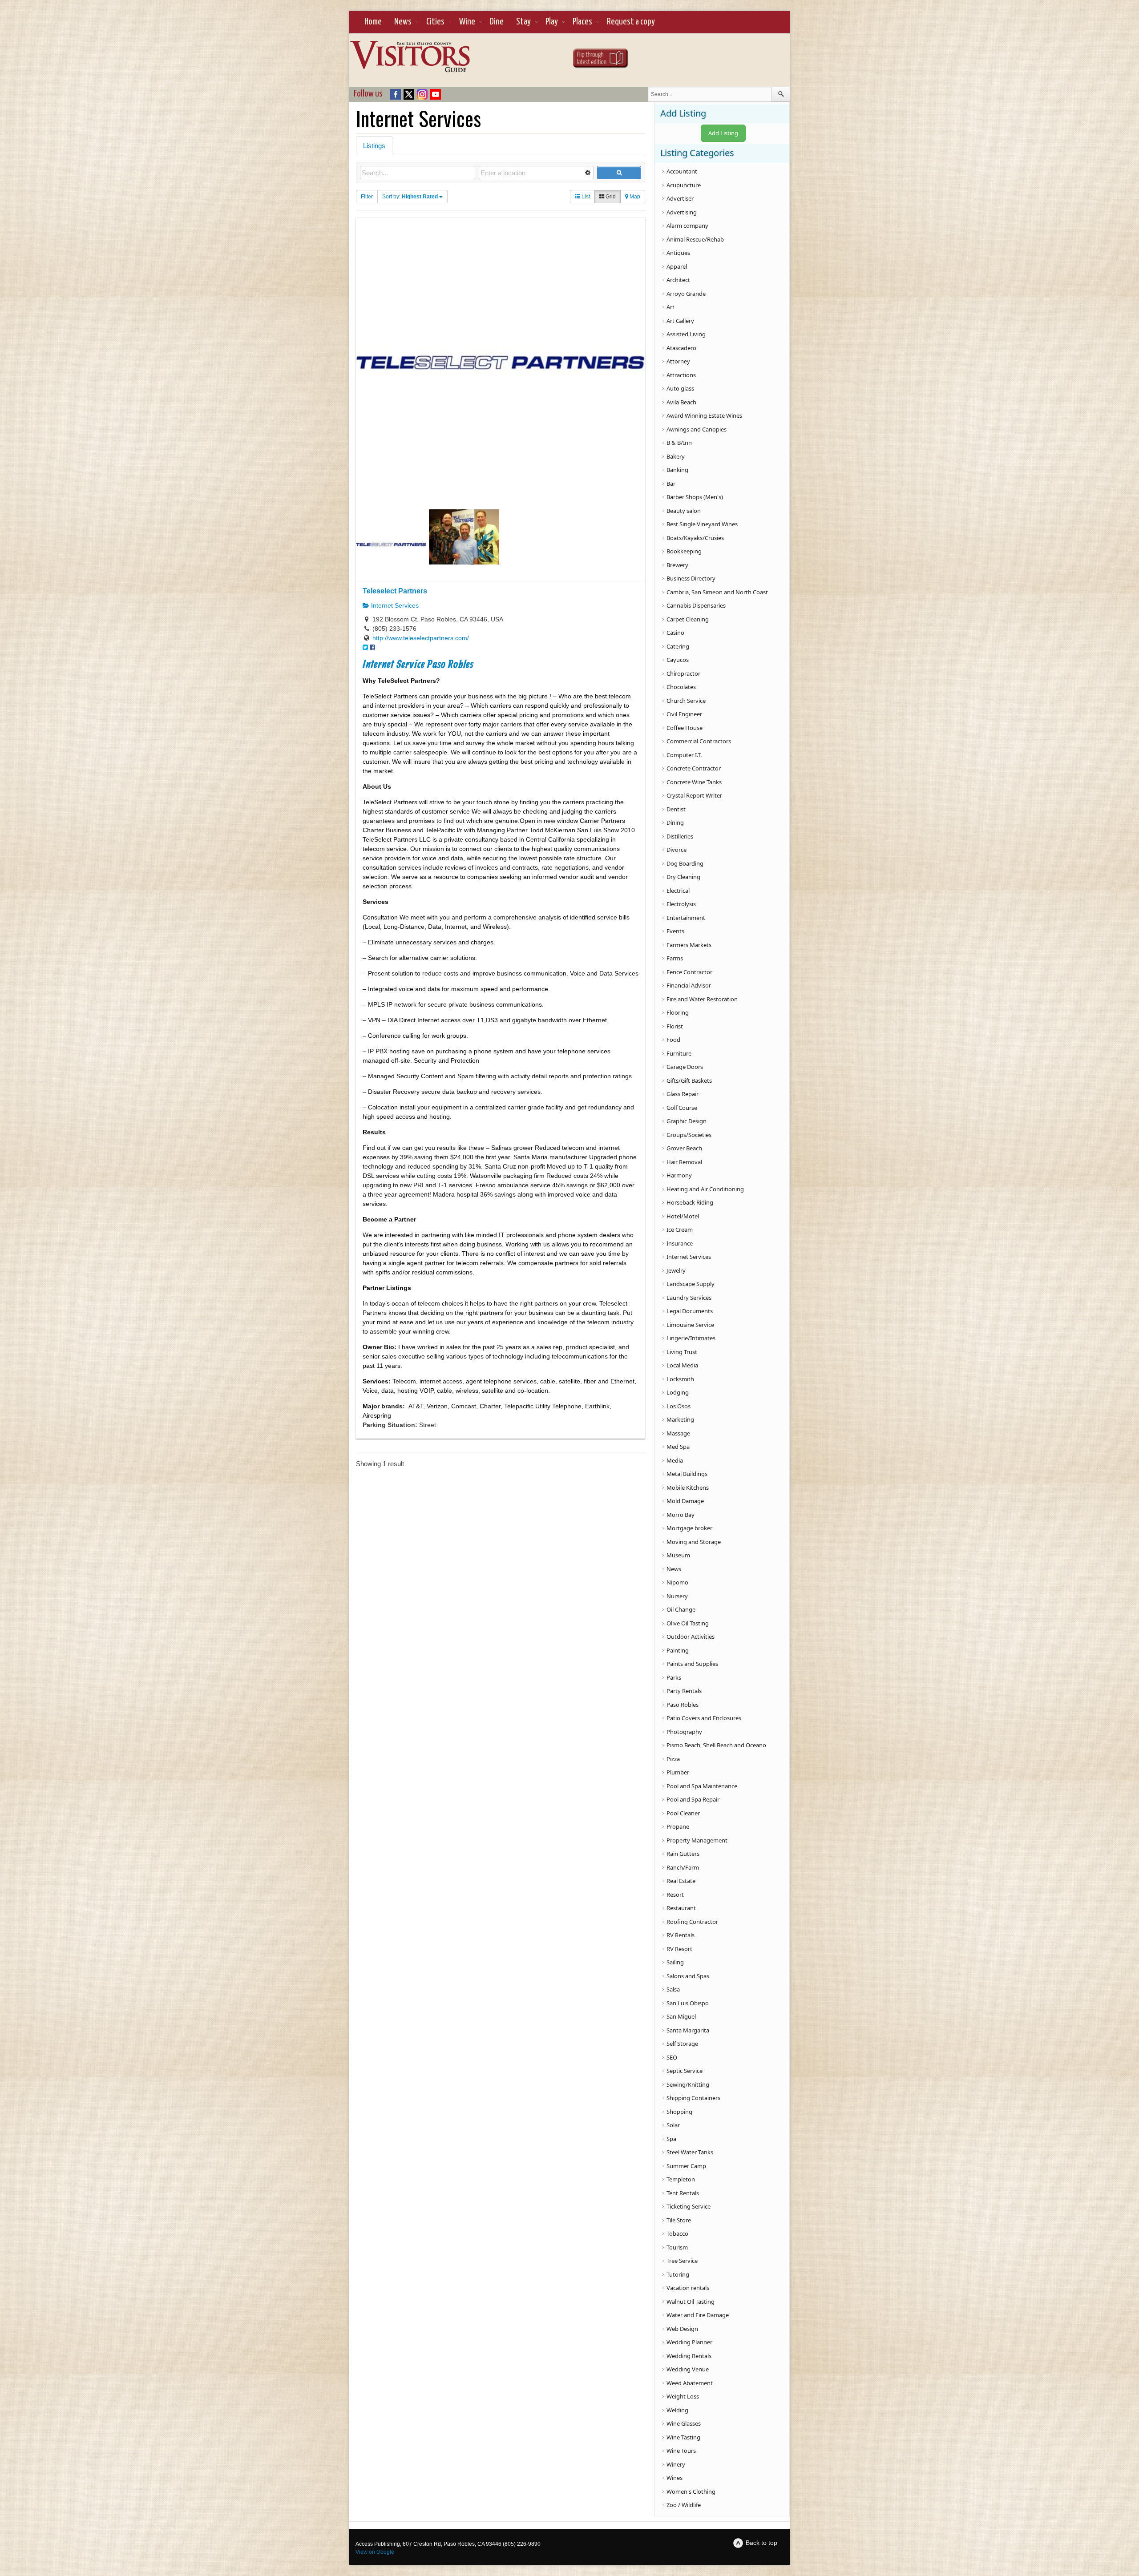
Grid (610, 197)
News (403, 22)
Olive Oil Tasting (688, 1623)
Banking (677, 470)
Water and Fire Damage (698, 2315)
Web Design (682, 2329)
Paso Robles (683, 1705)
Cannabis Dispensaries (696, 605)
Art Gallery (680, 321)
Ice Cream (680, 1230)
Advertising (682, 212)
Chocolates (681, 687)
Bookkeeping (684, 551)
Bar (671, 484)
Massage (678, 1433)
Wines (675, 2478)
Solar (673, 2125)
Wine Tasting (683, 2437)
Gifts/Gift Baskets (689, 1080)
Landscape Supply (691, 1284)
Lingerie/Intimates (691, 1338)
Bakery (676, 456)
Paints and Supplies (692, 1664)
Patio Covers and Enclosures (704, 1718)
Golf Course (682, 1108)
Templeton (681, 2179)
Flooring (678, 1012)
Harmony (679, 1175)
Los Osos (679, 1406)
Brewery (677, 565)
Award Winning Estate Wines (704, 415)
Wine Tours (681, 2451)
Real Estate (681, 1881)
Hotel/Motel (683, 1216)
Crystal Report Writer (694, 795)
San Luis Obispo (688, 2003)
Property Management (697, 1840)
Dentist (676, 809)
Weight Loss (683, 2396)
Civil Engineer (684, 714)
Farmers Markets (689, 945)
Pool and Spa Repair (693, 1799)
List (585, 197)
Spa (671, 2139)
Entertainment (686, 918)
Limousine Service (690, 1325)
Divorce (677, 850)
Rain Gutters (683, 1854)
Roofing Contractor (692, 1922)
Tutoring (678, 2274)
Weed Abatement (690, 2383)
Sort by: (410, 197)
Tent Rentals (683, 2193)
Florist (675, 1026)
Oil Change (681, 1609)
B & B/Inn (679, 443)
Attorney (678, 361)
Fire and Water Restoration (702, 999)
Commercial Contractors (699, 741)
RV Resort (679, 1949)
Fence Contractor (689, 972)
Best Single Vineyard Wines (702, 524)
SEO (672, 2057)
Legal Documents (690, 1311)
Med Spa (678, 1447)
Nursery (677, 1596)
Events (675, 931)
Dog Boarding (685, 863)
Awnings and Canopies (697, 429)
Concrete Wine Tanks (694, 782)
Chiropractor (683, 673)
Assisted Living (686, 334)
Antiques (678, 253)
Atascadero (681, 348)
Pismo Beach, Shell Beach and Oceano (716, 1745)
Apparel (677, 266)
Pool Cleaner (683, 1813)
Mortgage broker (689, 1528)
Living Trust (682, 1352)
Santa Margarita (688, 2030)
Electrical (678, 891)
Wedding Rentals (689, 2356)
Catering (678, 646)
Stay (523, 22)
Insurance (680, 1243)
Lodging (678, 1392)
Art (670, 307)
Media (675, 1460)
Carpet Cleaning (688, 619)
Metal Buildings (687, 1474)
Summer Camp (686, 2166)
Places (582, 22)
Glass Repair (683, 1094)
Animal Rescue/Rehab (695, 239)
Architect (678, 280)
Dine (497, 22)
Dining (675, 822)
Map (634, 197)
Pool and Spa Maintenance (702, 1786)
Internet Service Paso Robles (418, 665)
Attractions (681, 375)
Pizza (673, 1759)
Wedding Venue (688, 2369)
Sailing (675, 1962)
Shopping (679, 2112)
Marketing (680, 1419)
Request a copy (631, 22)
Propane (678, 1826)
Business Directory (691, 578)
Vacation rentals (688, 2288)
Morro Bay (681, 1515)
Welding (677, 2410)
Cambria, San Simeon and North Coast (717, 592)
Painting (678, 1650)
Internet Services (394, 605)
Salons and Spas (688, 1976)
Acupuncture (684, 185)
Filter (367, 197)
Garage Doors (685, 1067)
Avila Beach (681, 402)
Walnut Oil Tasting (691, 2302)
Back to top (761, 2543)
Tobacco (677, 2233)
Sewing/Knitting (688, 2084)
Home (373, 22)
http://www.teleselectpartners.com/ (421, 638)
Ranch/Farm (683, 1867)
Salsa (673, 1989)
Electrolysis (681, 904)
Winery (676, 2464)
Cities (435, 22)
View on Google (375, 2552)
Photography (684, 1732)
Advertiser (680, 198)
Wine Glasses (684, 2423)
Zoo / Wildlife (684, 2505)
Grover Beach (684, 1148)
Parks (674, 1677)
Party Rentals (684, 1691)
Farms (675, 958)
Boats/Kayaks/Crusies (695, 538)
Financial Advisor (689, 985)
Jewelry (676, 1270)
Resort (675, 1895)
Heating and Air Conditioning (705, 1189)
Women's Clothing (691, 2491)
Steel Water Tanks (690, 2152)
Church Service (686, 701)
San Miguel (681, 2016)
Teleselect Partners (395, 591)
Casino (675, 633)
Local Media (682, 1365)
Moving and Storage (694, 1542)
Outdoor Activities (691, 1637)
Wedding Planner (689, 2342)
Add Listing (723, 133)
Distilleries (680, 836)
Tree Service (682, 2261)
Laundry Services (689, 1298)
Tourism (677, 2247)
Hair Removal (684, 1162)
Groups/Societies (689, 1135)
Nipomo (677, 1582)
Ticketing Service (689, 2206)
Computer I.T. (684, 755)
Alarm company (687, 226)
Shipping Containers (693, 2098)
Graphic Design (687, 1121)
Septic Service (685, 2071)
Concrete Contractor (694, 768)
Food (673, 1040)
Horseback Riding (690, 1202)
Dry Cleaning (683, 877)
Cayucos (678, 660)
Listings (374, 146)
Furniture (679, 1053)
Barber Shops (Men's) (695, 497)
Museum (678, 1555)
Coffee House (685, 728)
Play (552, 22)
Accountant (682, 171)
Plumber (678, 1772)
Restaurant (681, 1908)
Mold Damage (685, 1501)
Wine (467, 22)
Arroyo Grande (686, 294)
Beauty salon (684, 511)
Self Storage (682, 2044)
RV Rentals (681, 1935)
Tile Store (679, 2220)
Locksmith (680, 1379)
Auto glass (680, 388)
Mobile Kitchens (688, 1488)
